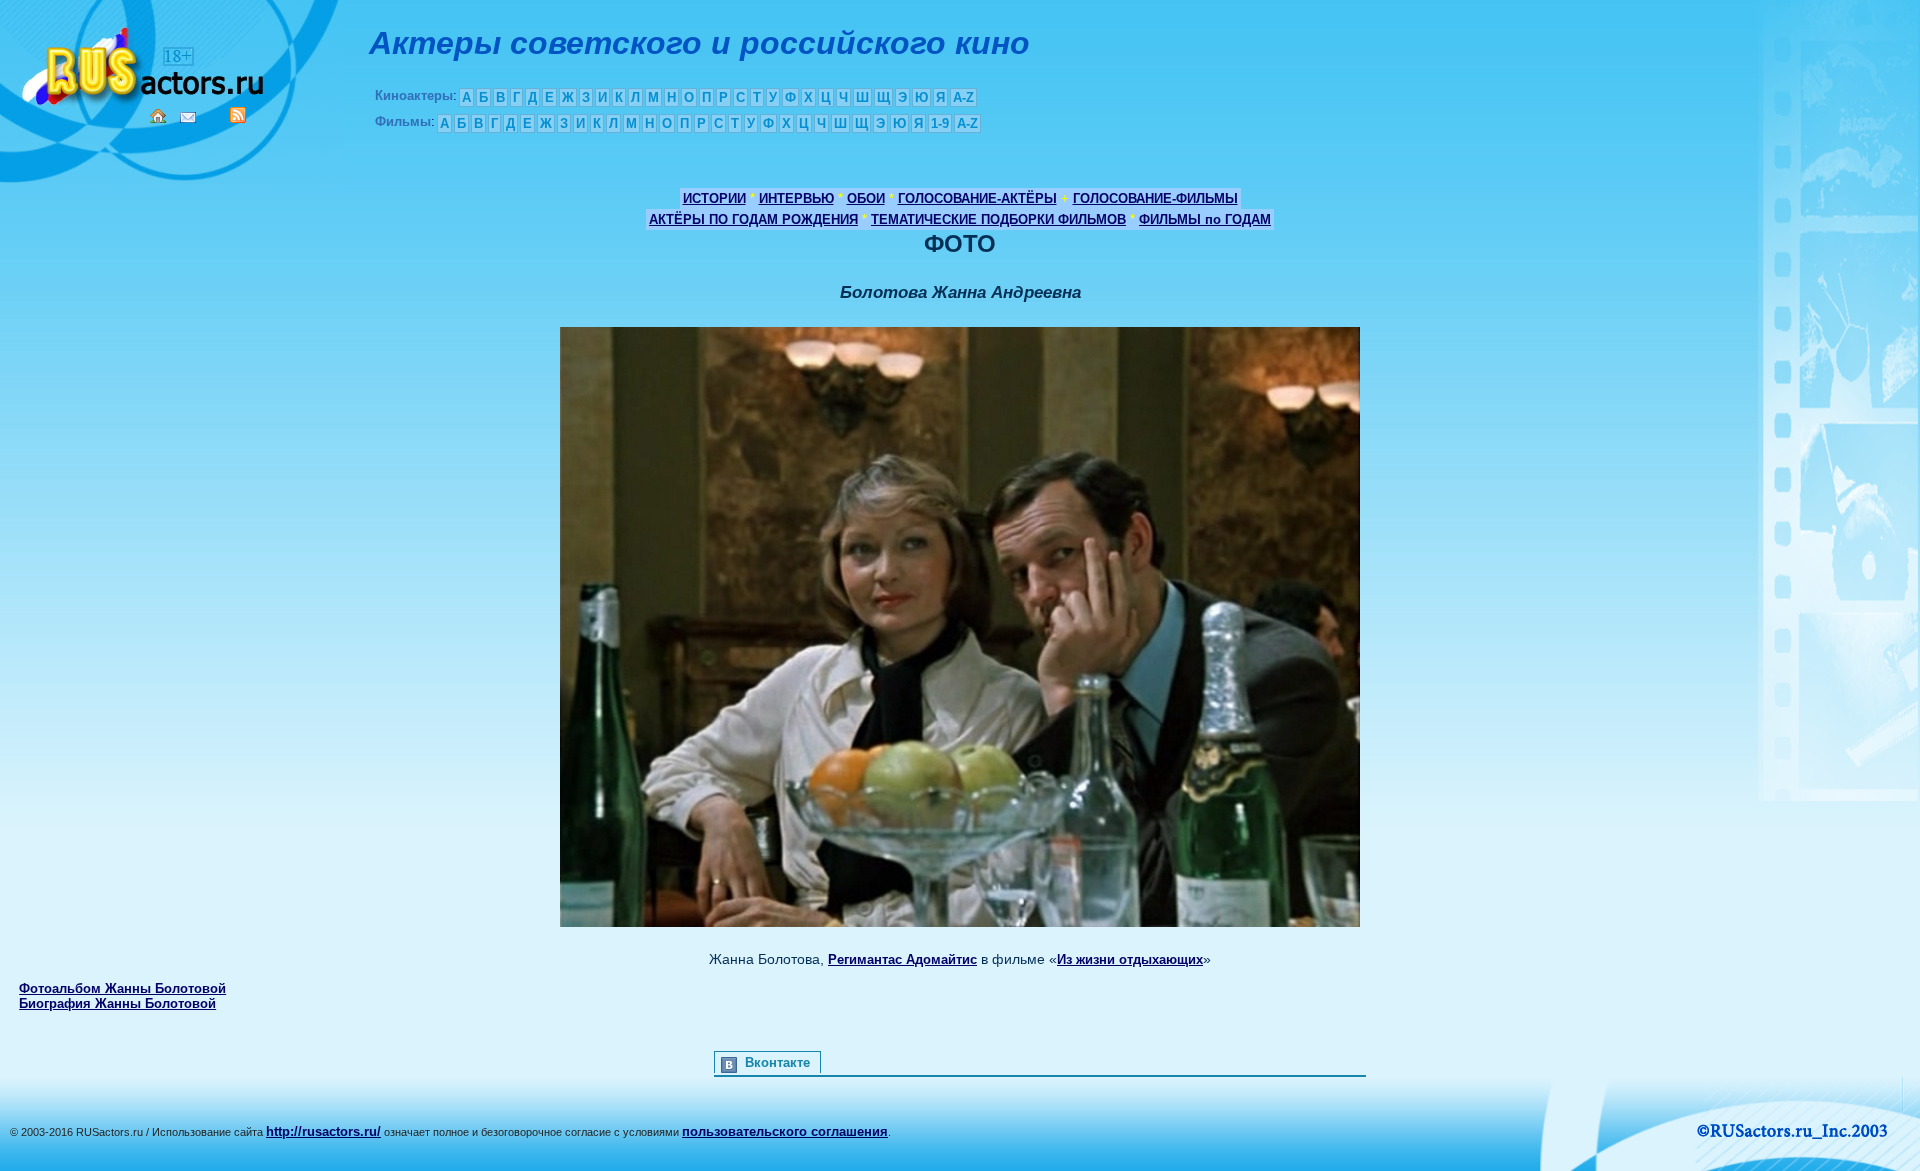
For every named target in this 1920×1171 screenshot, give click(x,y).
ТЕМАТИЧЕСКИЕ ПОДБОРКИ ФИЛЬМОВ (998, 219)
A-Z (963, 97)
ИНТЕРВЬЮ (796, 198)
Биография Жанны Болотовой (117, 1003)
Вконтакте (777, 1062)
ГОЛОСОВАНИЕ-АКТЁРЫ (977, 198)
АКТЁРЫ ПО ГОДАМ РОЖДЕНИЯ (753, 219)
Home (158, 116)
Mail (188, 117)
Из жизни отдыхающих (1130, 959)
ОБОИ (866, 198)
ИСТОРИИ (714, 198)
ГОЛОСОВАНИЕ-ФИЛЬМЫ (1155, 198)
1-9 (940, 123)
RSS (238, 115)
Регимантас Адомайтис (902, 959)
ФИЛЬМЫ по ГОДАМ (1205, 219)
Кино (145, 62)
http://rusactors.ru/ (323, 1131)
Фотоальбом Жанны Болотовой (122, 988)
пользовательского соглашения (785, 1131)
